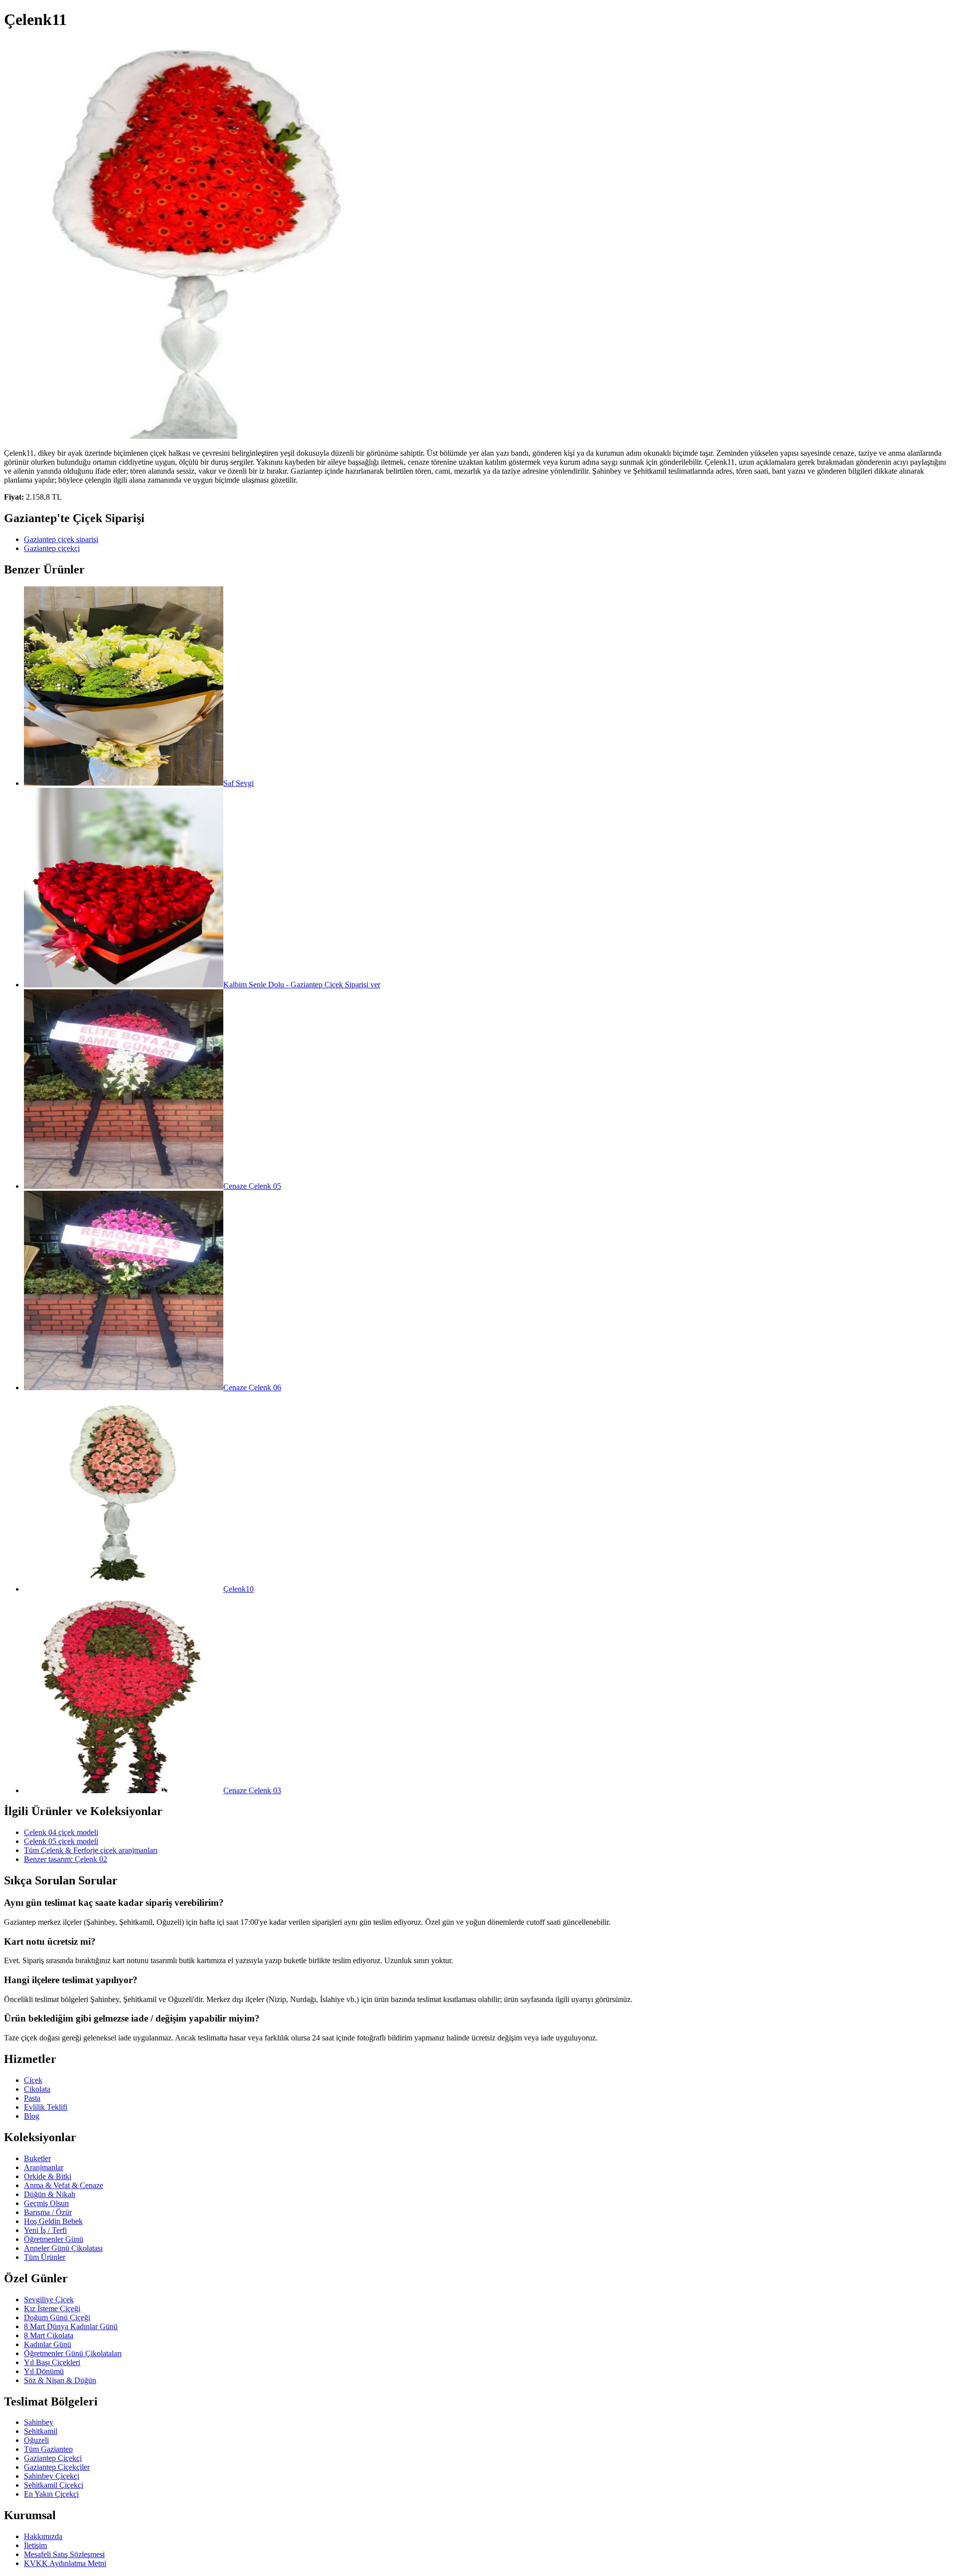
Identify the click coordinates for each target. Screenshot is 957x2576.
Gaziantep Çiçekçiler (57, 2467)
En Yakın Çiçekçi (51, 2494)
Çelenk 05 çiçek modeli (61, 1841)
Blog (32, 2116)
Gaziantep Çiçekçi (53, 2458)
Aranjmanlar (44, 2167)
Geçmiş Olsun (46, 2203)
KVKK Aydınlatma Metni (65, 2563)
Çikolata (37, 2089)
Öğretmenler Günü (54, 2239)
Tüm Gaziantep (48, 2449)
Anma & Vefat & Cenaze (64, 2185)
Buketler (37, 2158)
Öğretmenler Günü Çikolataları (73, 2353)
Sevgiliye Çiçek (49, 2300)
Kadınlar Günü (48, 2344)
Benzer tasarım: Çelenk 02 (66, 1859)
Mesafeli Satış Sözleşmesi (64, 2554)
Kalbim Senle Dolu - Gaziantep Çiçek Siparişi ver (302, 985)
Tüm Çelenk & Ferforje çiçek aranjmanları (91, 1850)
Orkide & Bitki (48, 2176)
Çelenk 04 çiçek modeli (61, 1832)
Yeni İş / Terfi (45, 2230)
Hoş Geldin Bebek (53, 2221)
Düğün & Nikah (50, 2194)
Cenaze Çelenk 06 (252, 1387)
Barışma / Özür (48, 2212)
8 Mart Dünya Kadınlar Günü (71, 2326)
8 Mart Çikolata (49, 2335)
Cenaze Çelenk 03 (252, 1790)
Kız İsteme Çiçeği (52, 2308)
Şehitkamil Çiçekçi (54, 2485)
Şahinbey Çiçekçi (52, 2476)
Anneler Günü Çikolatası (63, 2248)
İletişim (35, 2545)
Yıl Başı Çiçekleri (52, 2362)
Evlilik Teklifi (46, 2107)
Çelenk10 (239, 1589)
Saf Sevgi (239, 783)
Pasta (32, 2098)
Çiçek (33, 2080)
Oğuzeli (36, 2440)
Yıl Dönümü (44, 2371)
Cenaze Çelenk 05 (252, 1186)
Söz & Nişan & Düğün (60, 2380)
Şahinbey (39, 2422)
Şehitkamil (41, 2431)
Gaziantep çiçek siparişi (61, 539)
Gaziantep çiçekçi (52, 548)
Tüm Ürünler (45, 2257)
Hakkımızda (43, 2536)
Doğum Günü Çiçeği (57, 2317)
